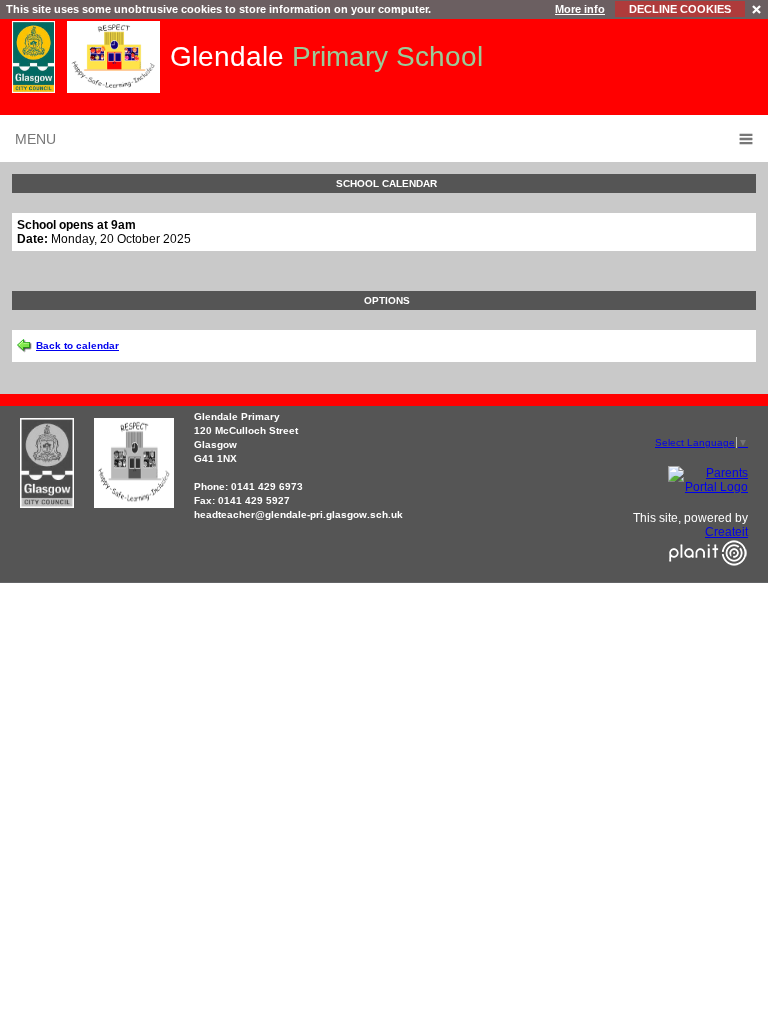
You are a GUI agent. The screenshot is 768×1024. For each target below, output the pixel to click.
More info (580, 9)
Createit (726, 532)
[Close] (757, 8)
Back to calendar (77, 345)
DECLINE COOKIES (680, 9)
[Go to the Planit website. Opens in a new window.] (708, 578)
